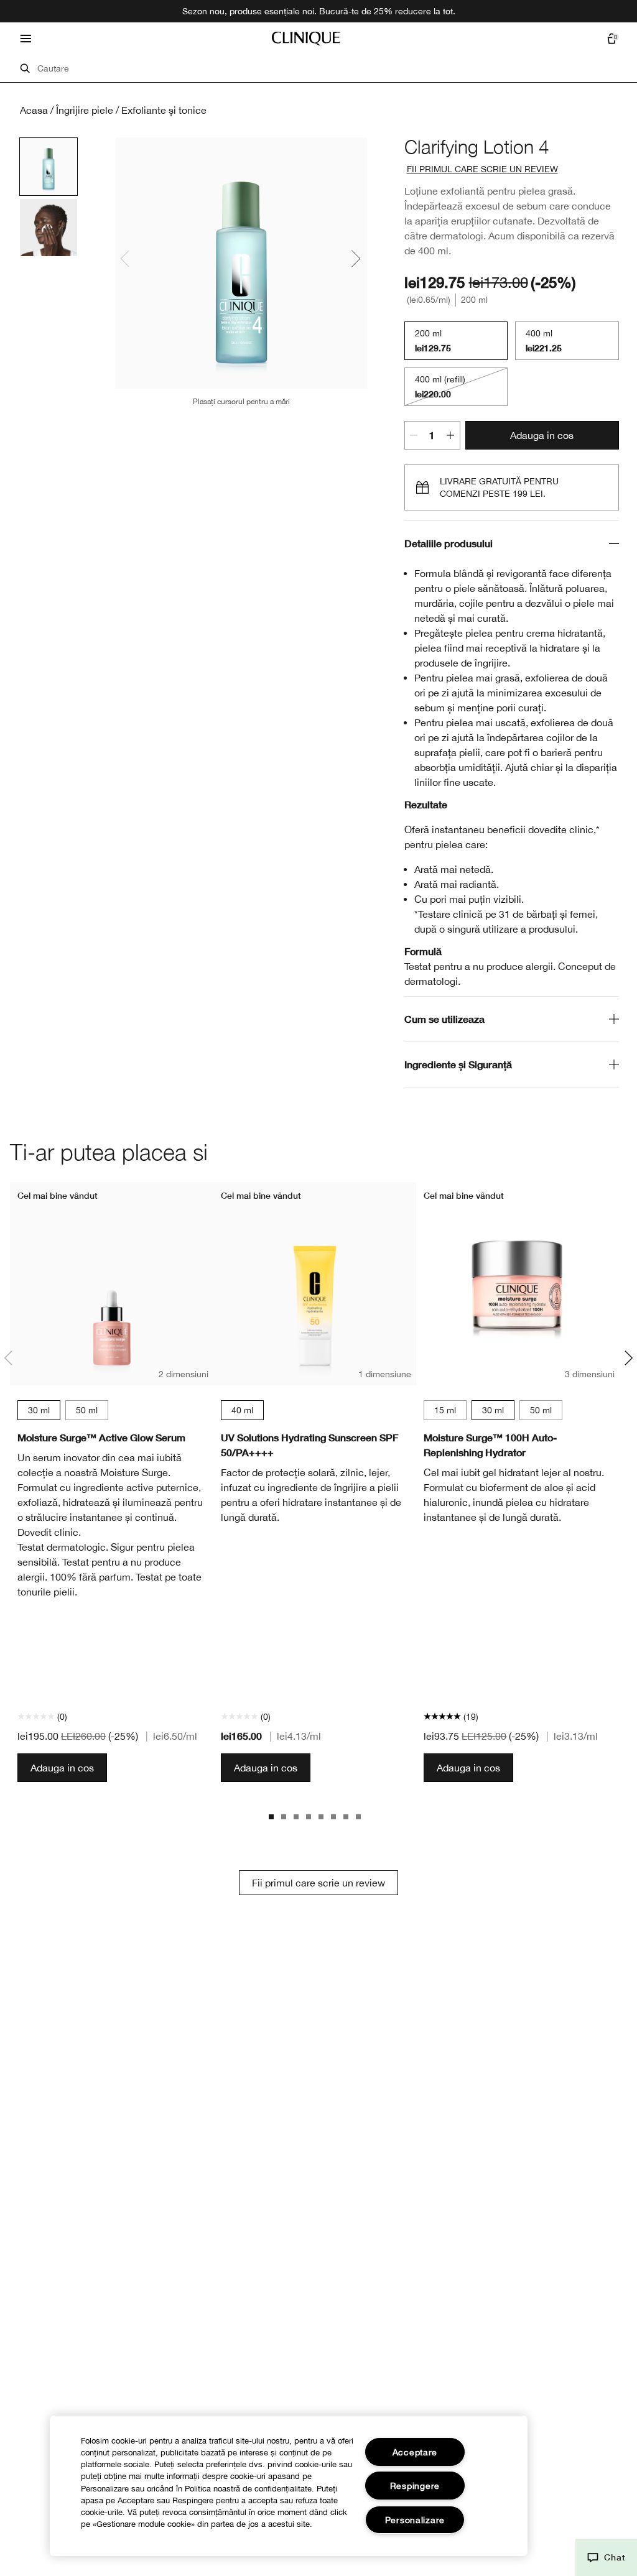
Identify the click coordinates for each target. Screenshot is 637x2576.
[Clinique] (306, 39)
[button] (606, 2557)
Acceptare (415, 2452)
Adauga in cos (542, 435)
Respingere (415, 2486)
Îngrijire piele (85, 110)
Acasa (34, 110)
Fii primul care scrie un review (318, 1883)
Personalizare (415, 2520)
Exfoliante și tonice (164, 110)
